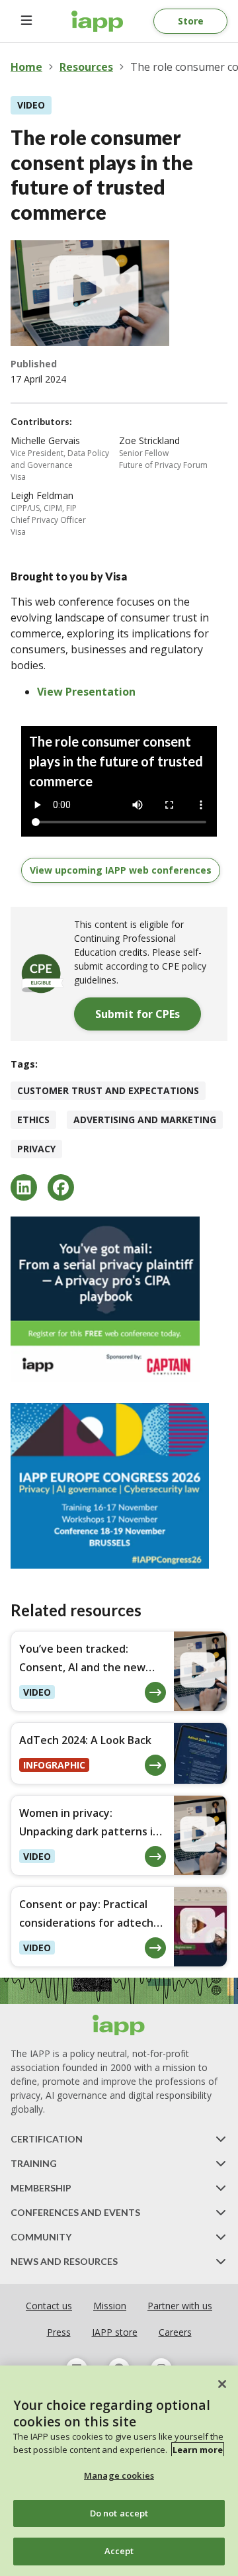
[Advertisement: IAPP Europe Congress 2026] (119, 1486)
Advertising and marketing (145, 1120)
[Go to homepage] (98, 21)
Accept (119, 2551)
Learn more (198, 2450)
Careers (175, 2332)
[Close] (222, 2384)
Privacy (36, 1149)
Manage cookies (119, 2475)
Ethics (33, 1120)
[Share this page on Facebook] (61, 1187)
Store (191, 21)
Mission (110, 2306)
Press (59, 2332)
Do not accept (119, 2513)
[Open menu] (26, 21)
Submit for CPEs (138, 1014)
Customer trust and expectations (108, 1090)
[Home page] (119, 2025)
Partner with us (180, 2306)
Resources (86, 67)
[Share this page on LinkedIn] (24, 1187)
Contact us (49, 2306)
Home (26, 67)
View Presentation (86, 692)
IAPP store (115, 2332)
